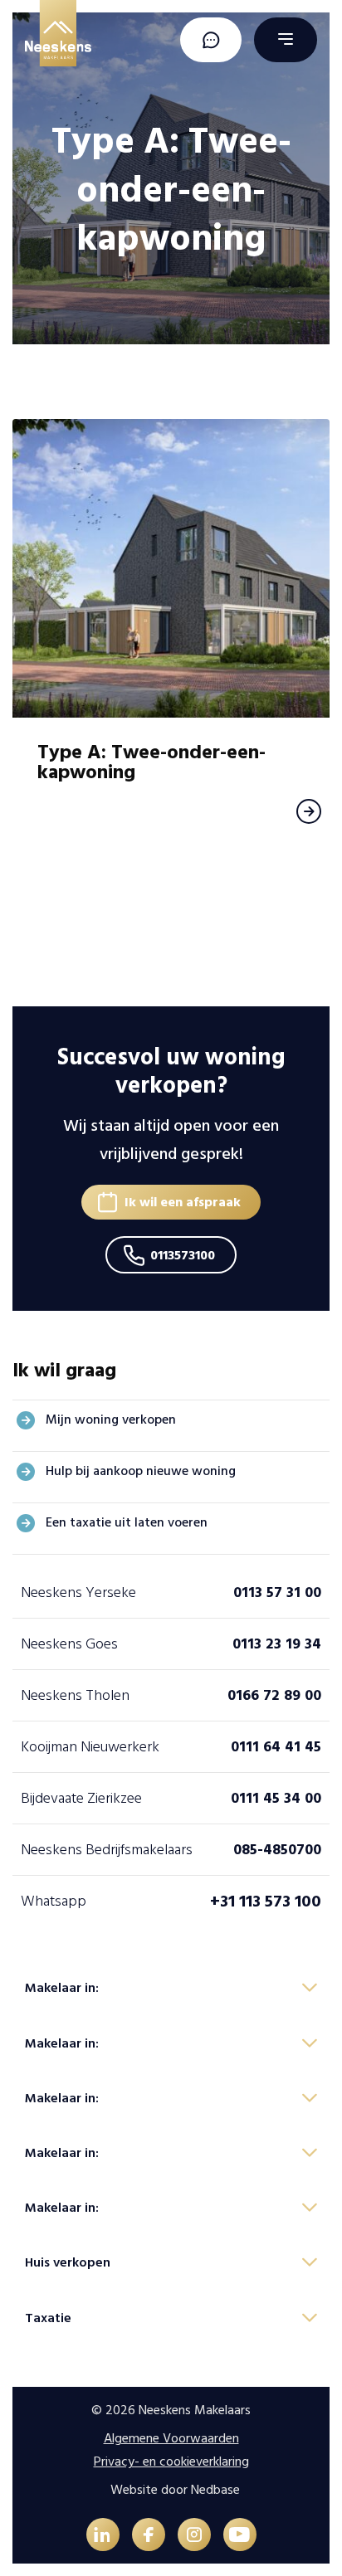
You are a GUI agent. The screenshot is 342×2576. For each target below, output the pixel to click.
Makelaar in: (62, 1988)
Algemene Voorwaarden (171, 2438)
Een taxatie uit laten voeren (127, 1522)
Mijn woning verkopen (111, 1419)
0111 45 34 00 (276, 1798)
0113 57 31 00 (277, 1592)
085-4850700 (277, 1850)
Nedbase (215, 2490)
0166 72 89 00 (274, 1695)
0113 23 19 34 (277, 1644)
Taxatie (48, 2318)
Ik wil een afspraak (183, 1202)
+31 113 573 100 (266, 1902)
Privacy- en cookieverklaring (171, 2462)
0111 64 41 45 (276, 1747)
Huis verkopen (68, 2262)
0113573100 (183, 1255)
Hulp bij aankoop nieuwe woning (141, 1471)
